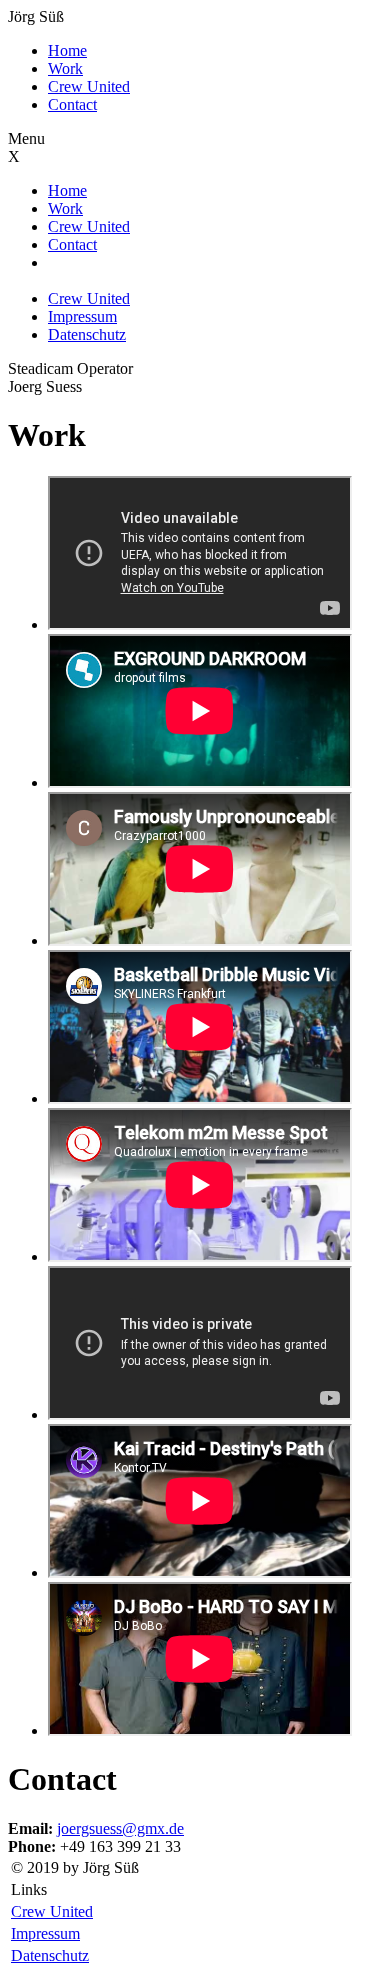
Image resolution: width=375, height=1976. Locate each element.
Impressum (82, 316)
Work (65, 68)
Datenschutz (87, 334)
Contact (72, 104)
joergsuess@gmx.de (120, 1828)
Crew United (89, 86)
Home (67, 50)
